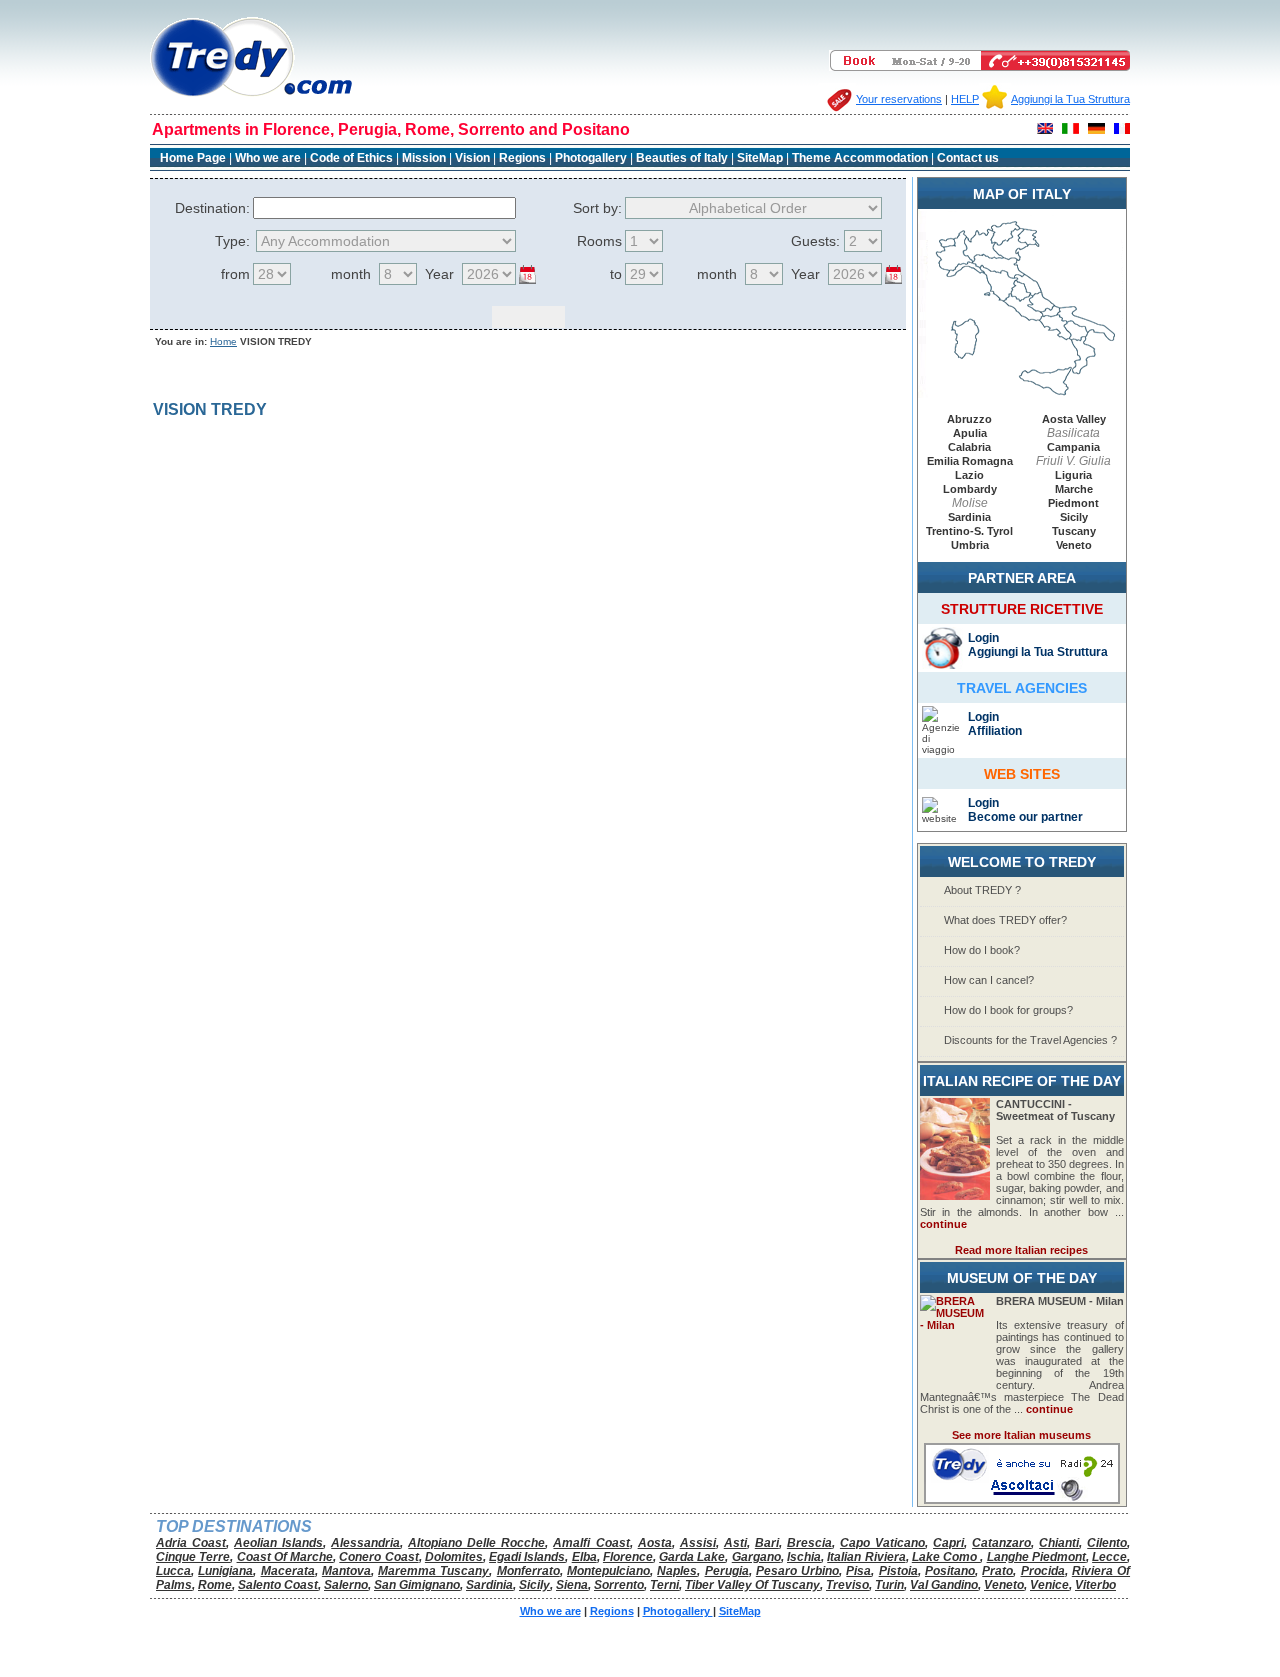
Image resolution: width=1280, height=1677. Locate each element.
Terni (664, 1585)
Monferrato (528, 1571)
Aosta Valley (1074, 419)
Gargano (756, 1557)
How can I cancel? (989, 980)
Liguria (1073, 475)
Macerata (288, 1571)
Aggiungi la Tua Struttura (1070, 99)
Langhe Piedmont (1036, 1557)
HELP (965, 99)
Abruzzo (969, 419)
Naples (677, 1571)
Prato (997, 1571)
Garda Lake (692, 1557)
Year (439, 274)
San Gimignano (417, 1585)
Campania (1073, 447)
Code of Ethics (351, 158)
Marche (1074, 489)
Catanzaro (1001, 1543)
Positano (950, 1571)
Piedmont (1073, 503)
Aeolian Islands (278, 1543)
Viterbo (1095, 1585)
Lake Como (946, 1557)
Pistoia (898, 1571)
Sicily (1074, 517)
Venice (1049, 1585)
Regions (522, 158)
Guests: (815, 241)
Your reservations (899, 99)
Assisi (698, 1543)
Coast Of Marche (285, 1557)
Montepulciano (608, 1571)
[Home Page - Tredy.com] (251, 96)
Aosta (655, 1543)
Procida (1043, 1571)
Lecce (1109, 1557)
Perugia (727, 1571)
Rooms (599, 241)
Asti (735, 1543)
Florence (628, 1557)
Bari (767, 1543)
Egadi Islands (527, 1557)
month (351, 274)
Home (223, 341)
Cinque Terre (193, 1557)
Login (983, 638)
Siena (572, 1585)
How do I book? (982, 950)
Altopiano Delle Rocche (476, 1543)
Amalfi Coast (591, 1543)
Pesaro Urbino (797, 1571)
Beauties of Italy (682, 158)
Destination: (212, 208)
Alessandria (365, 1543)
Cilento (1107, 1543)
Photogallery (592, 158)
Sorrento (619, 1585)
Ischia (804, 1557)
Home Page (193, 158)
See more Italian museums (1021, 1435)
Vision (472, 158)
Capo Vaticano (882, 1543)
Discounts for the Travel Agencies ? (1030, 1040)
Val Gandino (944, 1585)
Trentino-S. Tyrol (969, 531)
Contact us (968, 158)
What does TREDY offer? (1005, 920)
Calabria (969, 447)
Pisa (858, 1571)
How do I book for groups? (1008, 1010)
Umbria (970, 545)
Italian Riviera (866, 1557)
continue (943, 1224)
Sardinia (969, 517)
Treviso (847, 1585)
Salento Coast (278, 1585)
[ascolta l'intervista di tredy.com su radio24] (1022, 1500)
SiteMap (760, 158)
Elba (584, 1557)
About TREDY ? (982, 890)
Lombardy (970, 489)
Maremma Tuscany (433, 1571)
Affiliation (995, 731)
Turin (889, 1585)
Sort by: (597, 208)
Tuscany (1074, 531)
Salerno (346, 1585)
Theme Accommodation (860, 158)
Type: (232, 241)
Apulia (970, 433)
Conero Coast (378, 1557)
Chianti (1059, 1543)
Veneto (1074, 545)
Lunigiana (225, 1571)
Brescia (809, 1543)
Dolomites (454, 1557)
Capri (948, 1543)
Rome (215, 1585)
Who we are (268, 158)
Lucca (173, 1571)
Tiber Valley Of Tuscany (752, 1585)
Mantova (346, 1571)
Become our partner (1025, 817)
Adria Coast (191, 1543)
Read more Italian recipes (1021, 1250)
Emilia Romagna (970, 461)
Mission (424, 158)
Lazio (969, 475)
